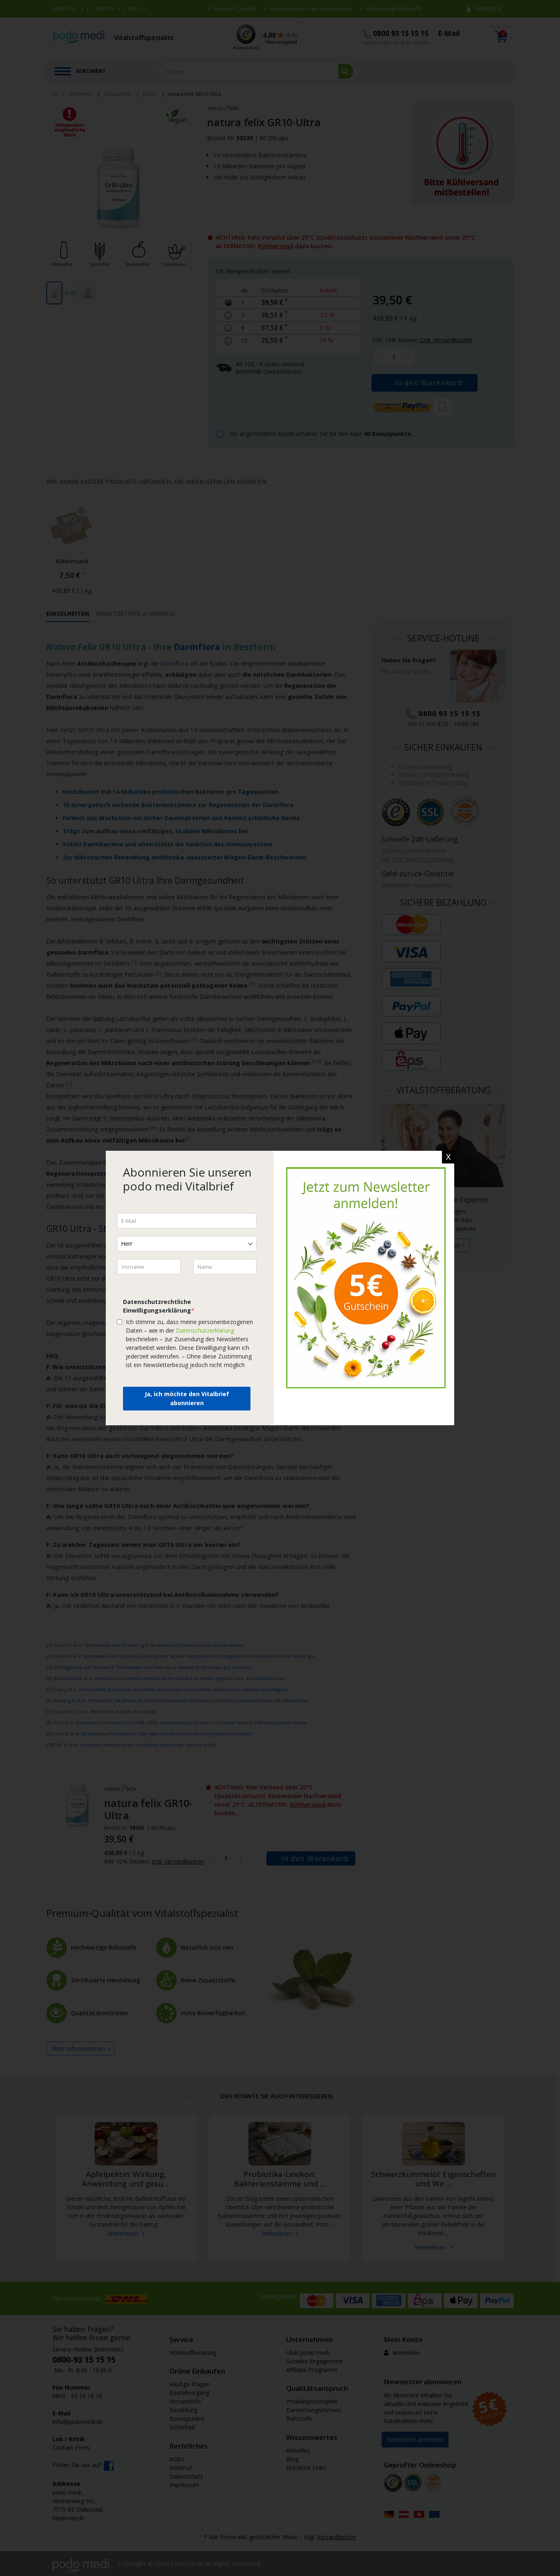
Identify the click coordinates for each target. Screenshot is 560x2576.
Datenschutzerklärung (205, 1330)
